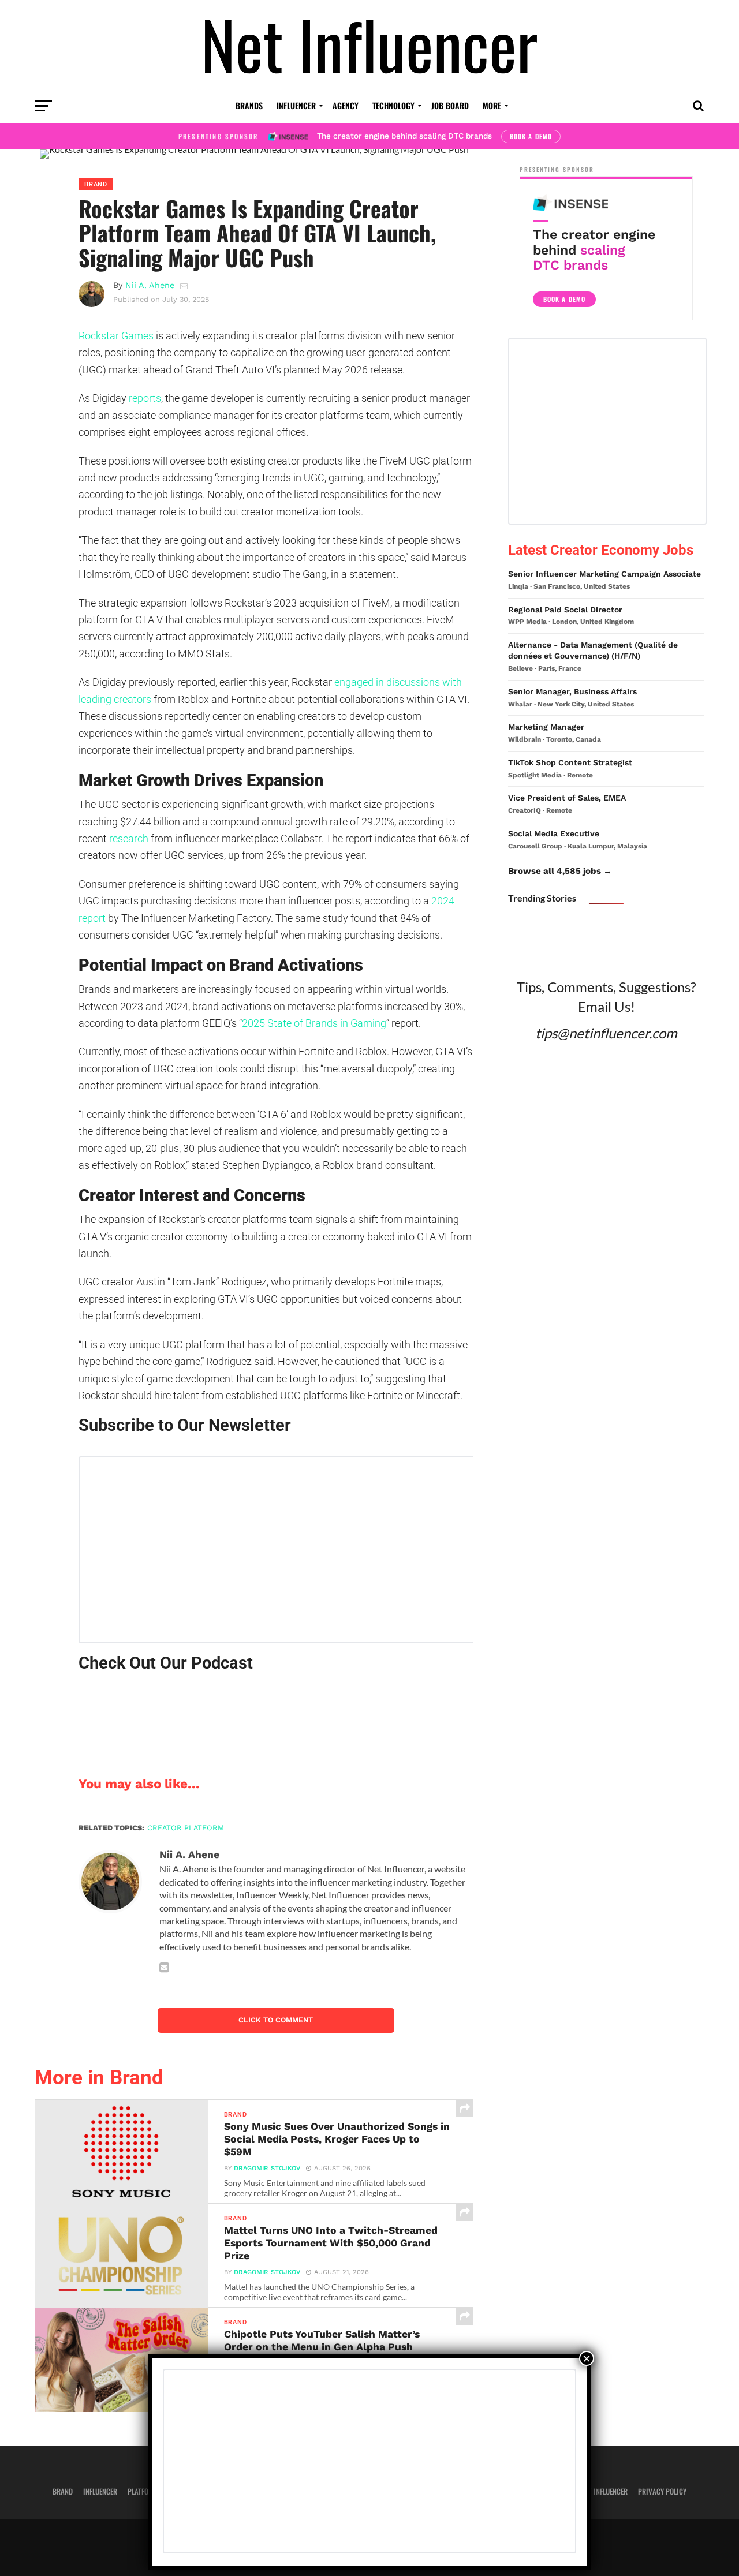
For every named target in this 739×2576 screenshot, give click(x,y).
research (129, 838)
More (492, 105)
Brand (63, 2491)
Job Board (450, 105)
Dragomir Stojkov (267, 2168)
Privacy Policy (662, 2491)
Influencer (296, 105)
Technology (393, 105)
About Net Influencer (594, 2491)
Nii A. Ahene (150, 285)
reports (145, 398)
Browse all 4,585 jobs (555, 871)
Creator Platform (186, 1828)
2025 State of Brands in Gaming (314, 1023)
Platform (143, 2491)
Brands (249, 105)
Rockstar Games (116, 336)
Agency (346, 105)
